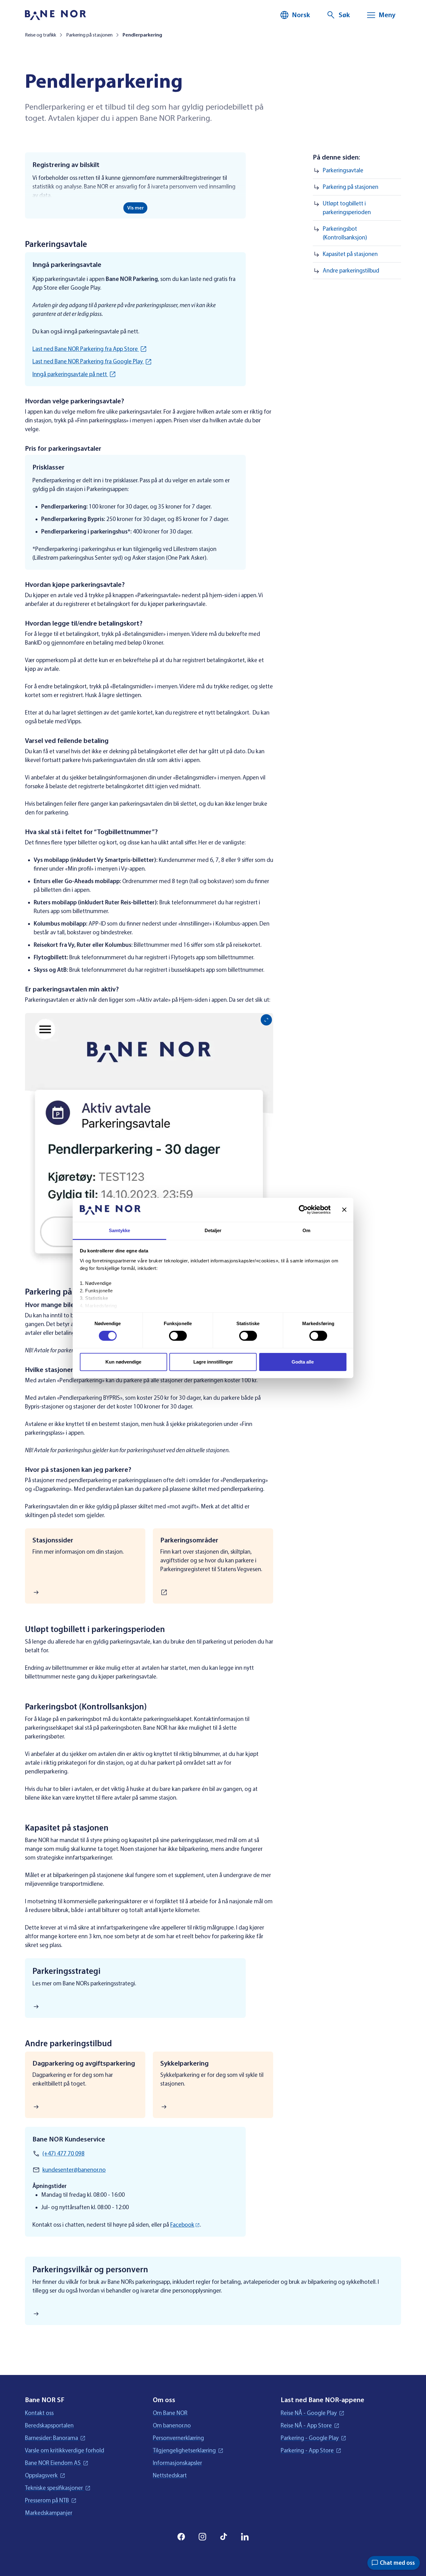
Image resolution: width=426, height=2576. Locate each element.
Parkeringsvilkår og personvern (90, 2269)
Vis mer (136, 208)
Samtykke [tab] (120, 1230)
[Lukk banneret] (344, 1210)
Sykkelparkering (184, 2063)
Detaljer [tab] (213, 1230)
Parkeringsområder (189, 1540)
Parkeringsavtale (344, 170)
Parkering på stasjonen (351, 187)
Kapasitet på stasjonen (350, 254)
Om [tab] (306, 1230)
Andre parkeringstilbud (352, 271)
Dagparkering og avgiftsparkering (84, 2063)
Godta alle (303, 1362)
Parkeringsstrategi (66, 1971)
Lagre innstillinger (213, 1362)
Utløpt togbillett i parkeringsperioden (347, 208)
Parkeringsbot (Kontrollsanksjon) (345, 233)
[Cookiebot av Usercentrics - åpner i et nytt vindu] (303, 1210)
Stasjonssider (53, 1540)
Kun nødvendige (123, 1362)
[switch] (178, 1336)
